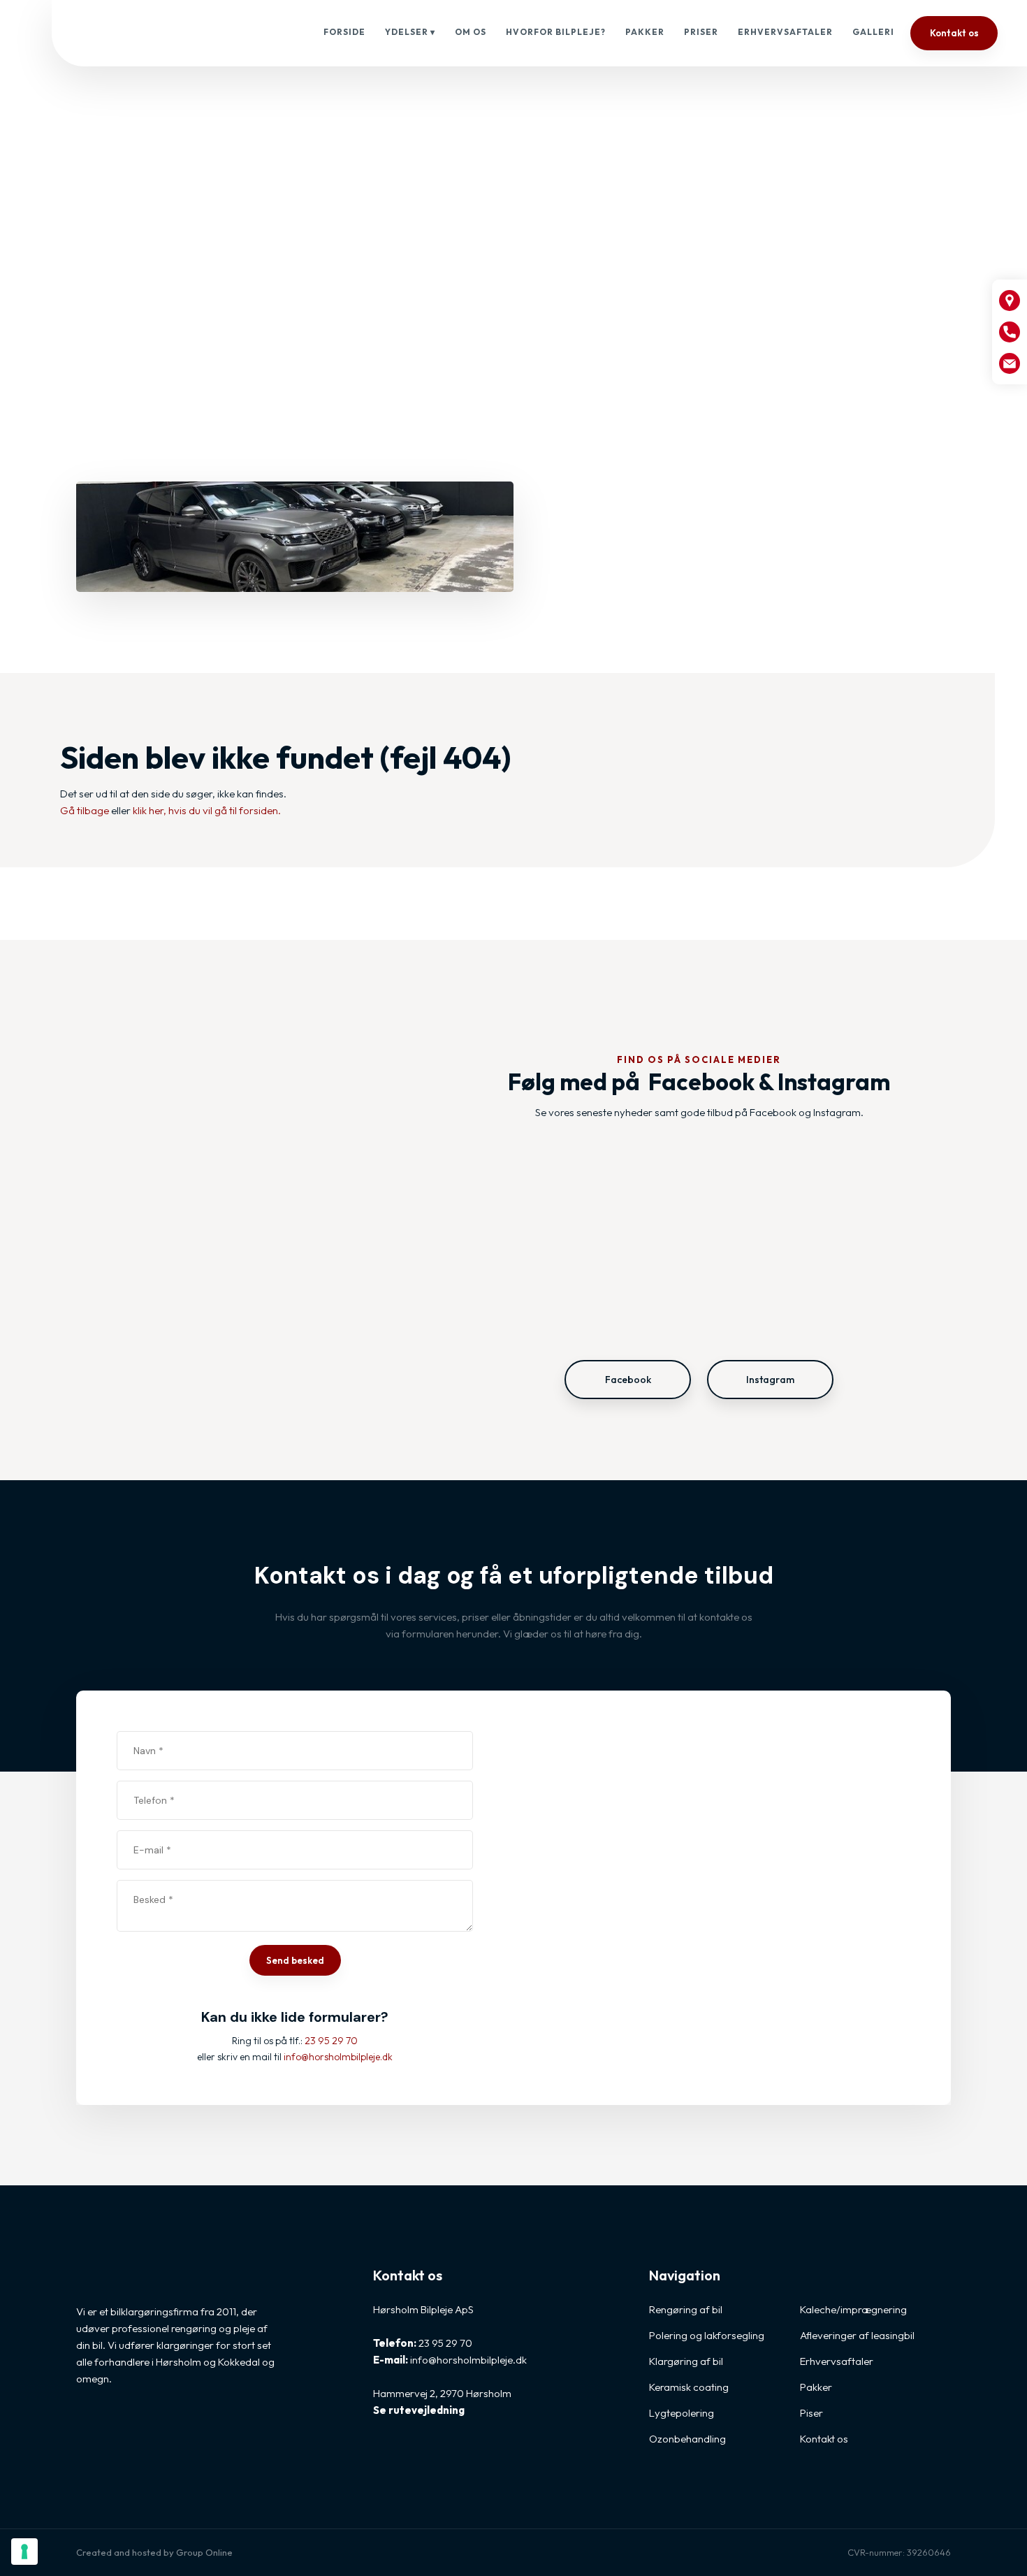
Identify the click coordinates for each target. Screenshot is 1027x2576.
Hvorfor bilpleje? (556, 32)
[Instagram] (115, 2431)
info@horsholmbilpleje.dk (468, 2360)
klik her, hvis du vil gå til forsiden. (207, 810)
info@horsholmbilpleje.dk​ (338, 2057)
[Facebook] (89, 2431)
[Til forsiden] (157, 34)
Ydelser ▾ (410, 32)
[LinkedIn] (140, 2431)
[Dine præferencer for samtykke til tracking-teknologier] (24, 2552)
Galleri (873, 32)
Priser (701, 32)
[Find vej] (1010, 301)
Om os (471, 32)
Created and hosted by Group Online (154, 2552)
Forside (344, 32)
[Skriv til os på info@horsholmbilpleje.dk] (1010, 363)
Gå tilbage (85, 810)
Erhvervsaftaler (785, 32)
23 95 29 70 (331, 2041)
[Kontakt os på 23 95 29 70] (1010, 332)
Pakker (645, 32)
